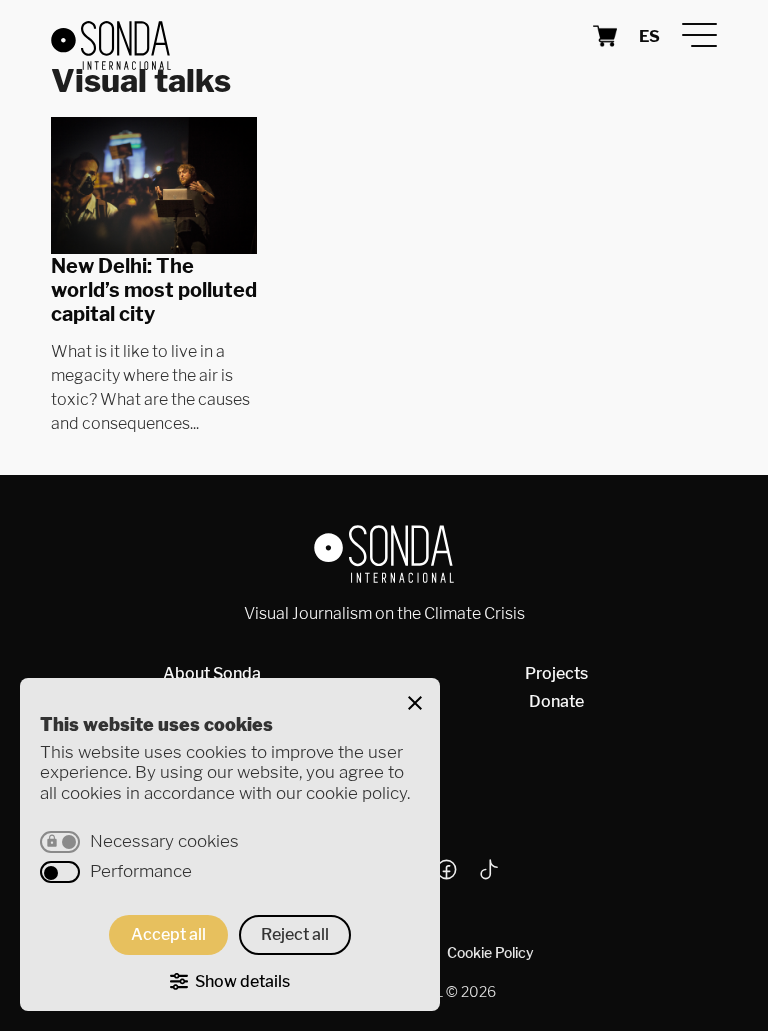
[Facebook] (454, 873)
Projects (556, 673)
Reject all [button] (295, 934)
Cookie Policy (490, 952)
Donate (556, 701)
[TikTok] (486, 873)
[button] (415, 703)
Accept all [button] (168, 934)
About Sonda (212, 673)
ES (649, 36)
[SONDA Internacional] (211, 35)
